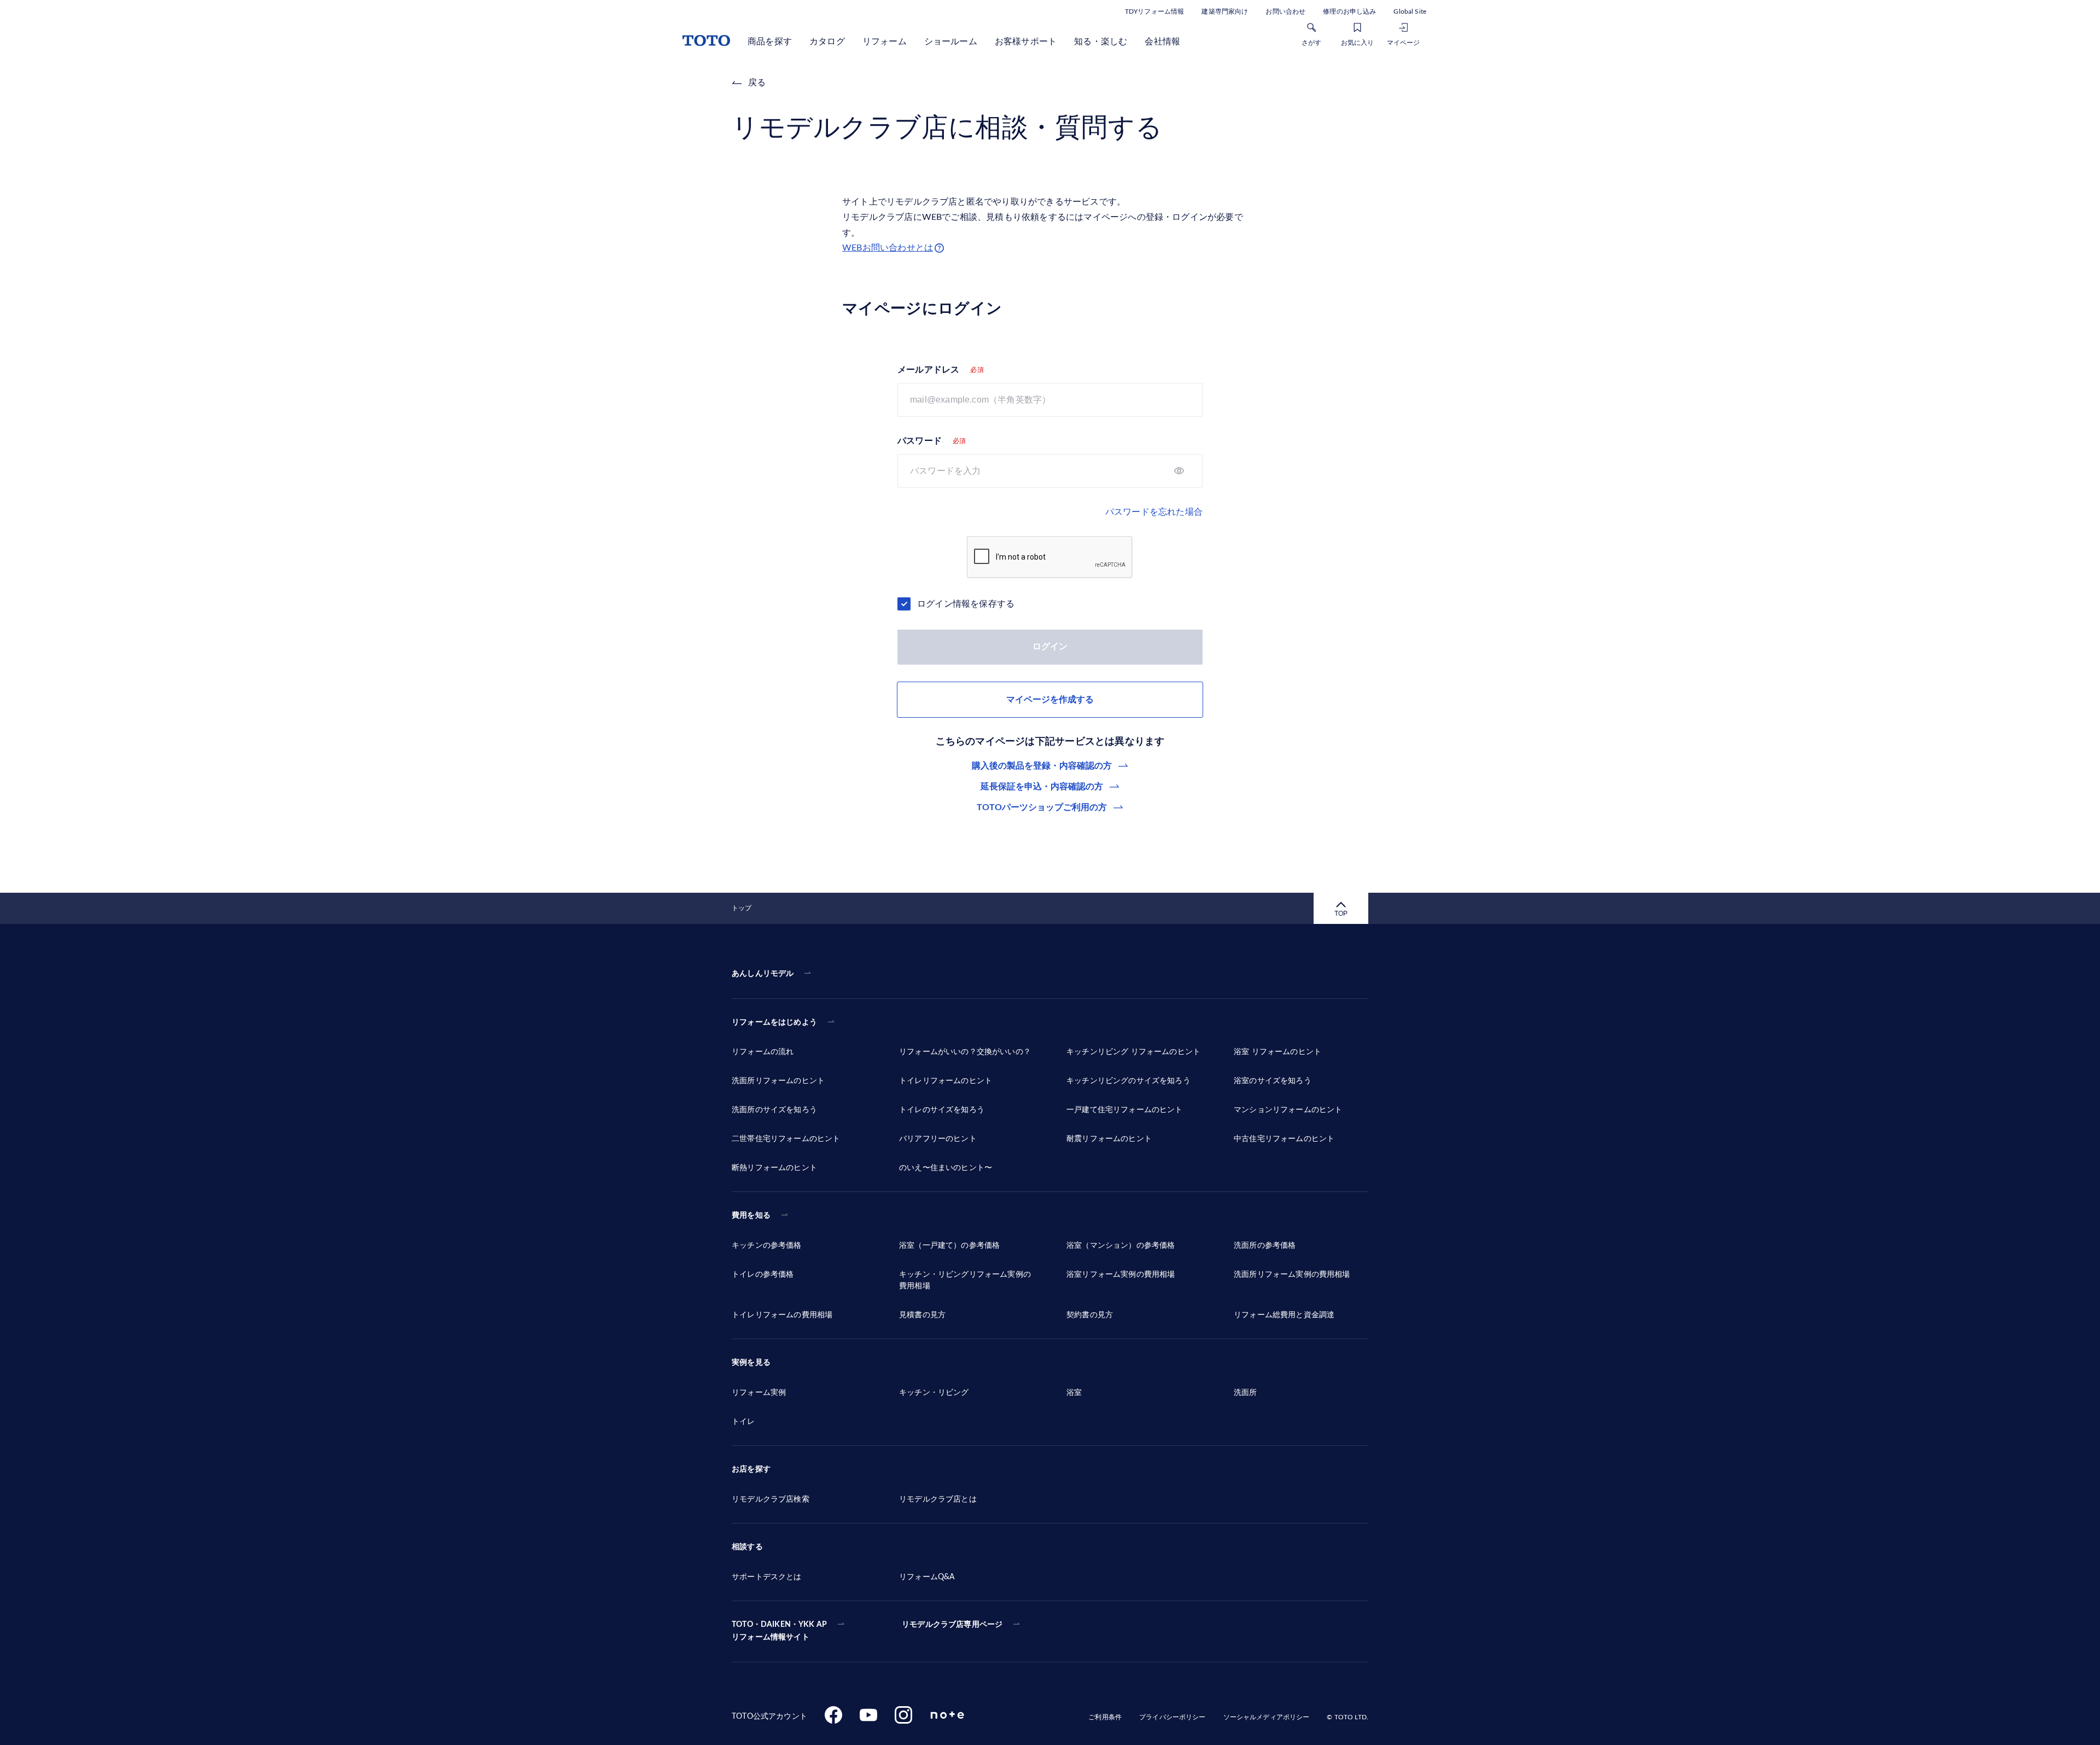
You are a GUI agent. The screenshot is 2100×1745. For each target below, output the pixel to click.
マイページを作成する (1050, 700)
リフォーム (885, 42)
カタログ (827, 42)
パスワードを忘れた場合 (1154, 512)
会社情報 (1162, 42)
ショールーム (951, 42)
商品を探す (770, 42)
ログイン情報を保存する (966, 604)
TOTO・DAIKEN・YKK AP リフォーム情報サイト (779, 1631)
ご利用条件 (1105, 1717)
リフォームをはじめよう (774, 1022)
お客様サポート (1026, 42)
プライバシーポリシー (1172, 1717)
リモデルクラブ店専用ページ (952, 1625)
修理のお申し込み (1349, 11)
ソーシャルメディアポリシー (1267, 1717)
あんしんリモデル (763, 974)
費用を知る (751, 1215)
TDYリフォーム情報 (1154, 11)
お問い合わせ (1285, 11)
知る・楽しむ (1101, 42)
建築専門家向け (1225, 11)
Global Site (1410, 11)
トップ (742, 908)
